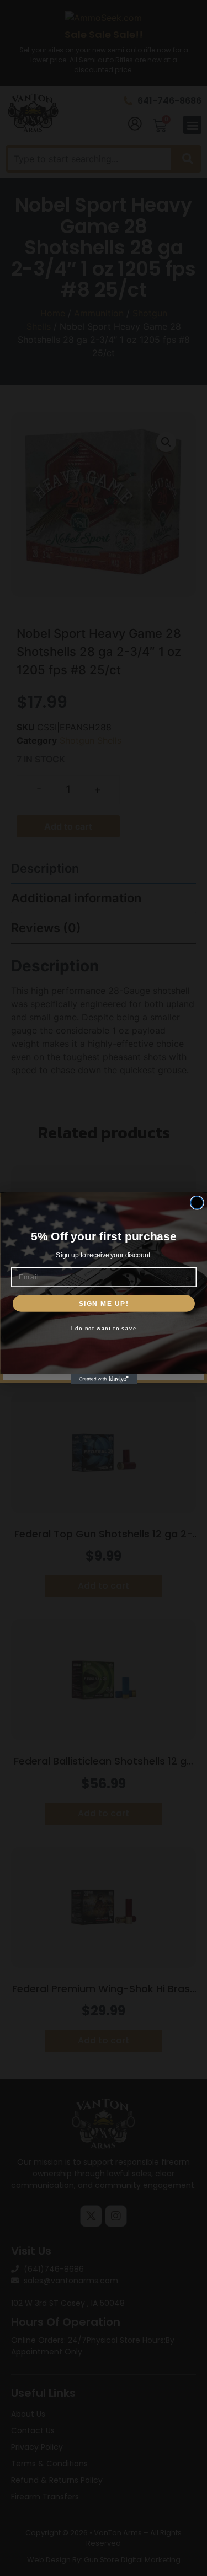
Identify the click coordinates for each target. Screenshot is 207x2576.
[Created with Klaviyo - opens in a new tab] (104, 1379)
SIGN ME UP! (104, 1303)
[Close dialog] (197, 1203)
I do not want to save (104, 1328)
